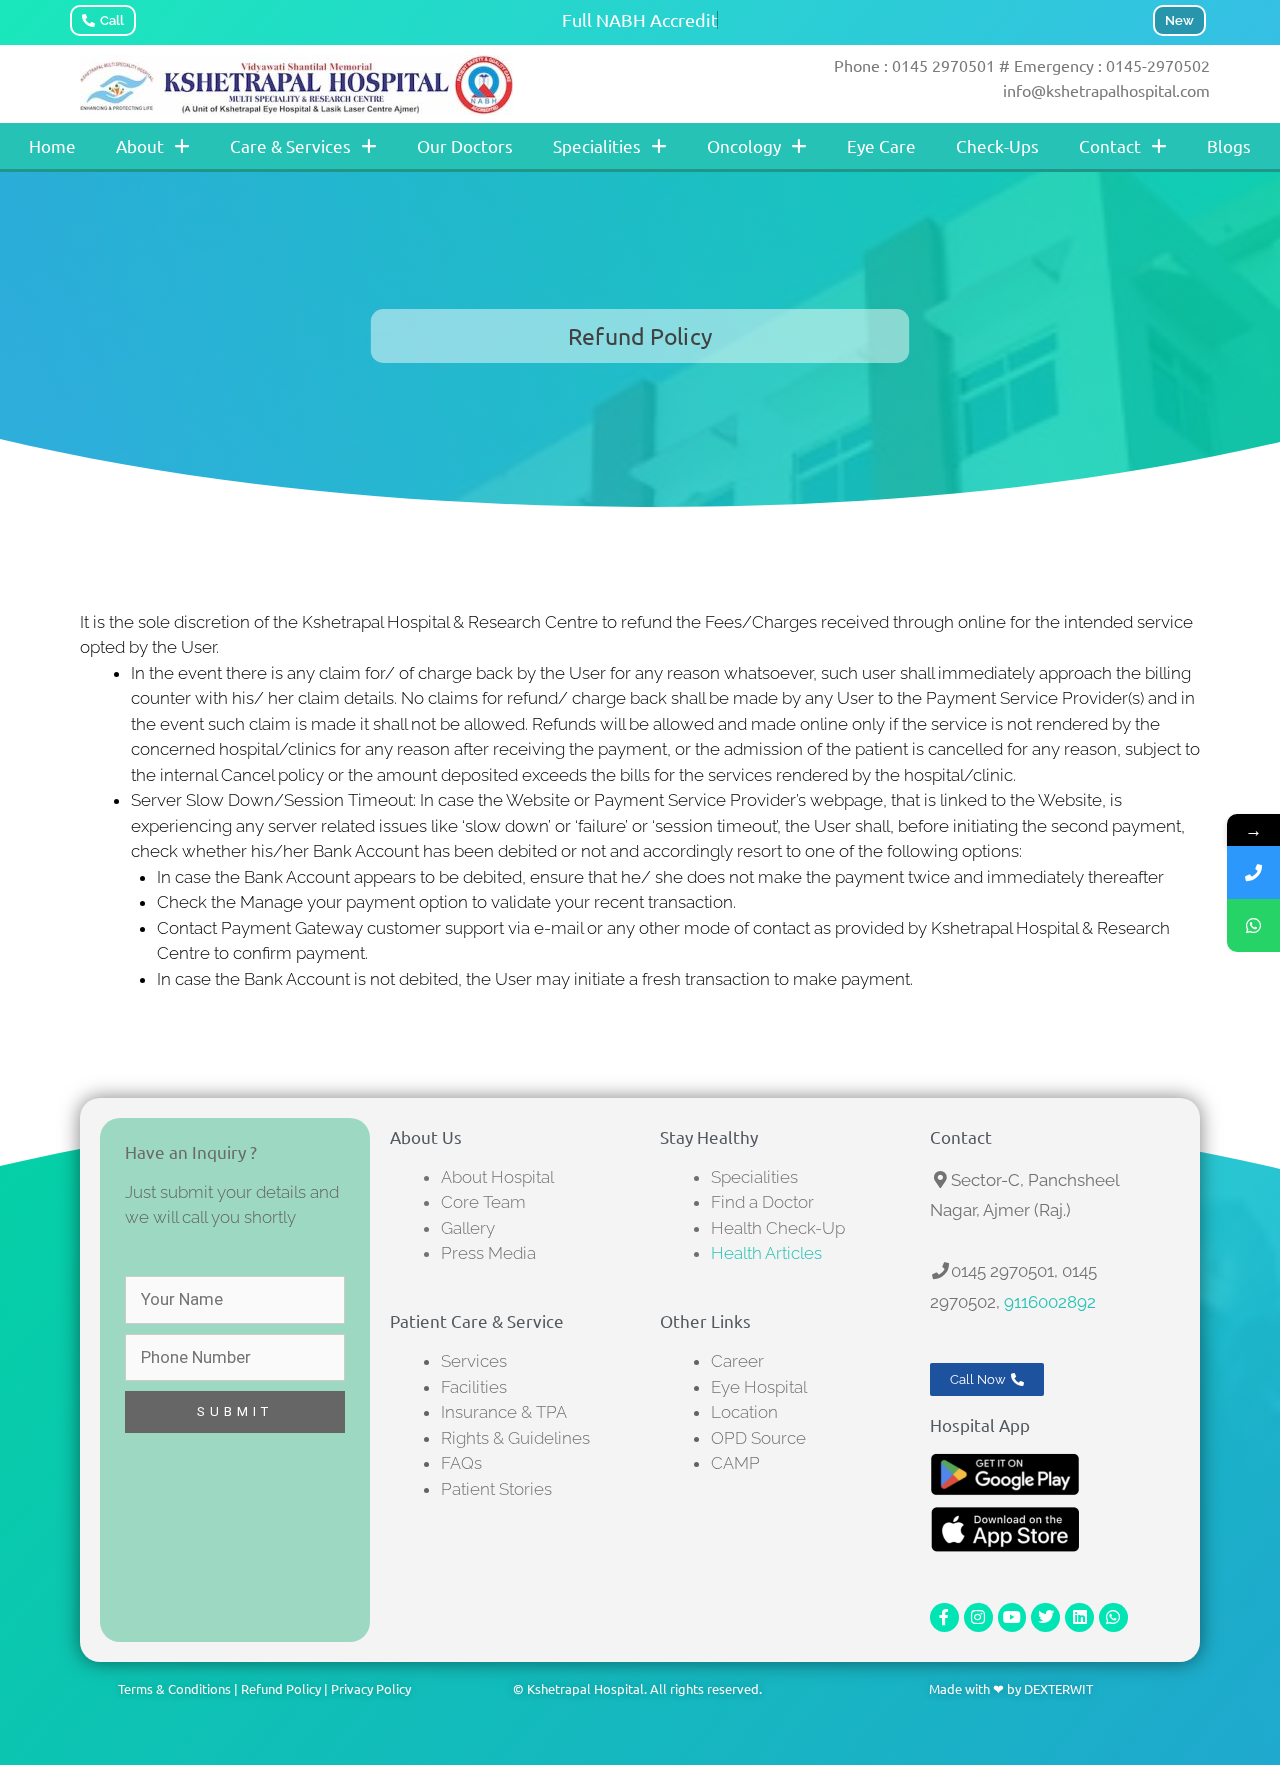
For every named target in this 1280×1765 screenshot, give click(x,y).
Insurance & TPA (504, 1412)
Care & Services (290, 145)
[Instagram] (978, 1617)
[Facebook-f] (944, 1617)
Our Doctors (465, 145)
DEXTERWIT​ (1058, 1688)
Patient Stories (496, 1489)
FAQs (461, 1463)
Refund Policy (281, 1688)
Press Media (488, 1253)
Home (52, 145)
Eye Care (881, 145)
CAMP (735, 1463)
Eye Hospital (759, 1387)
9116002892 (1050, 1302)
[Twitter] (1045, 1617)
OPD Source (758, 1438)
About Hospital (497, 1177)
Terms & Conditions (174, 1688)
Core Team (483, 1202)
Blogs (1229, 145)
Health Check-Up (778, 1228)
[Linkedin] (1079, 1617)
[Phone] (1253, 872)
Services (474, 1361)
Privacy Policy (371, 1688)
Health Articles (766, 1253)
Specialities (597, 145)
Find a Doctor (762, 1202)
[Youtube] (1012, 1617)
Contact (1110, 145)
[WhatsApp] (1253, 925)
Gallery (468, 1228)
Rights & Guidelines (515, 1438)
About (140, 145)
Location (744, 1412)
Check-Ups (997, 145)
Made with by (976, 1688)
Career (737, 1361)
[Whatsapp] (1113, 1617)
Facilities (474, 1387)
